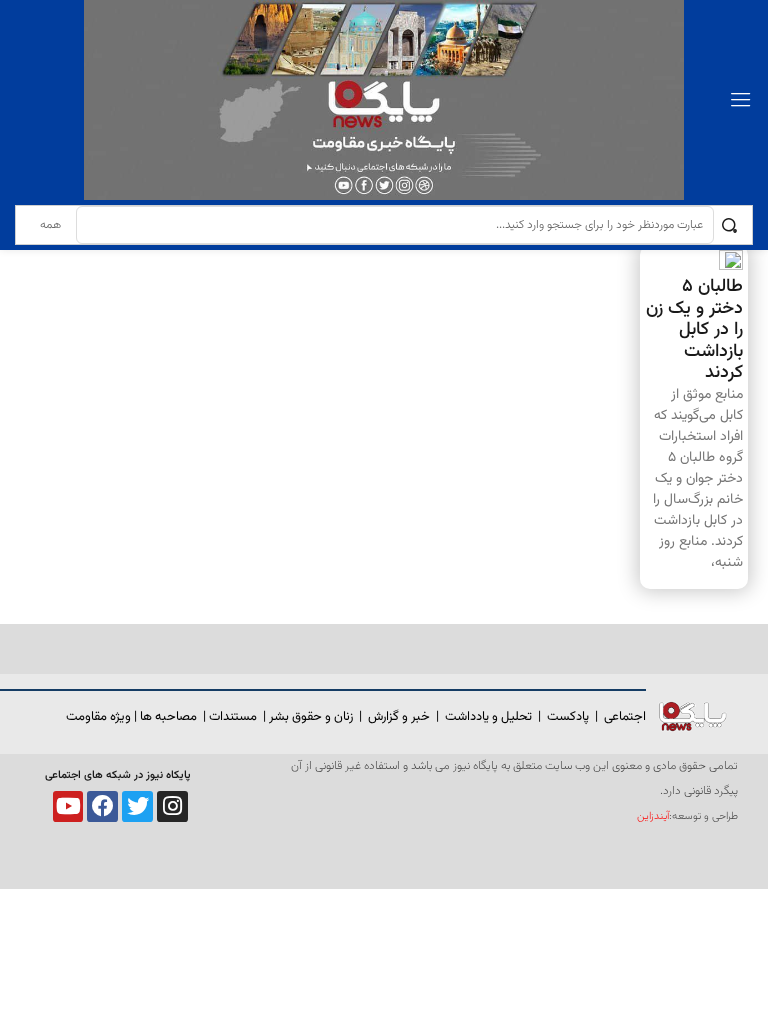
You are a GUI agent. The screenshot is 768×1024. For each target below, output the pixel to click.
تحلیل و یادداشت (488, 717)
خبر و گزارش (399, 717)
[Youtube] (68, 806)
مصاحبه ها (168, 717)
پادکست (568, 717)
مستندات (233, 717)
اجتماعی (625, 717)
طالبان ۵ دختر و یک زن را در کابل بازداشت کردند (694, 330)
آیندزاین (653, 816)
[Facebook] (102, 806)
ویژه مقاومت (98, 717)
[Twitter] (137, 806)
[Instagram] (172, 806)
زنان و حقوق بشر (311, 717)
